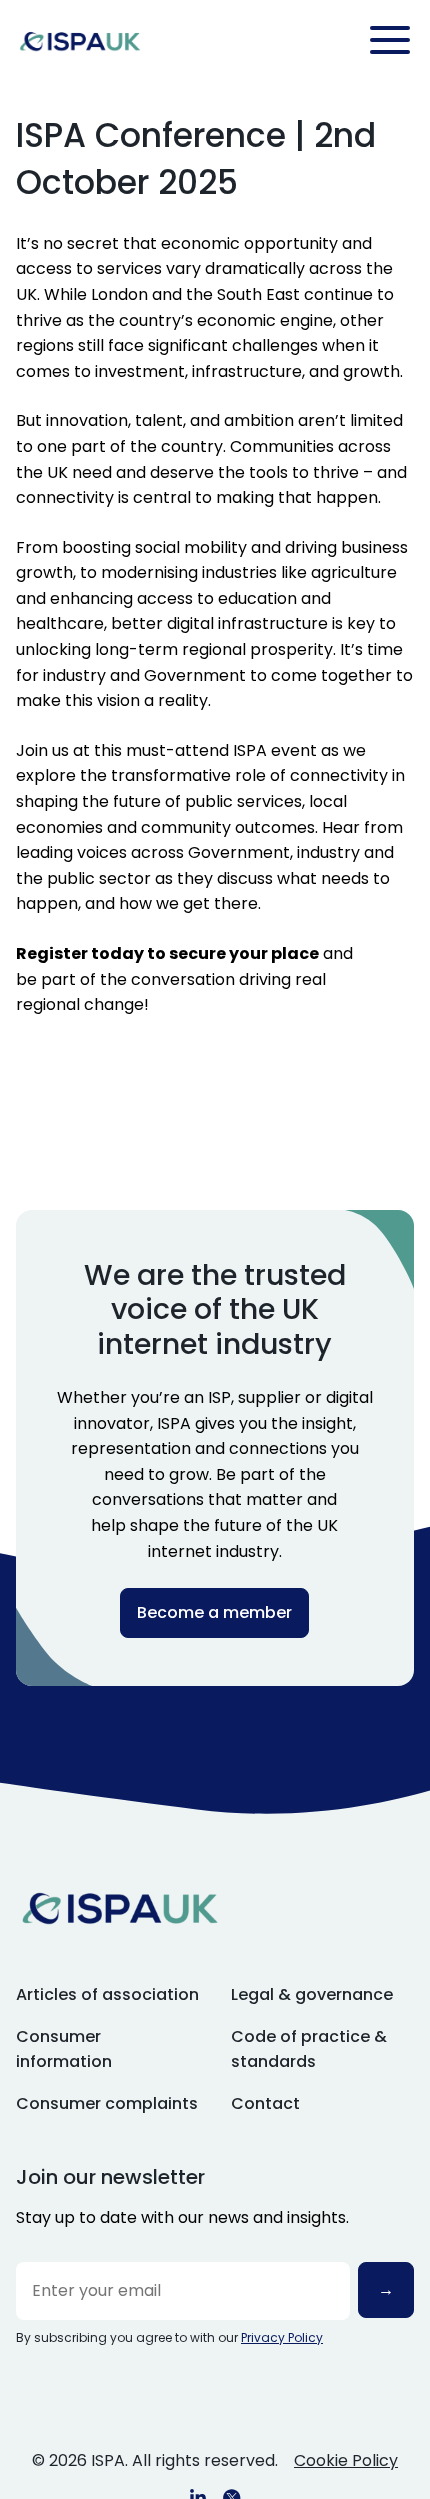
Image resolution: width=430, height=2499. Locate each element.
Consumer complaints (107, 2103)
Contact (265, 2103)
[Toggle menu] (390, 40)
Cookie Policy (346, 2460)
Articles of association (107, 1994)
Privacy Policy (282, 2337)
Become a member (214, 1612)
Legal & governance (312, 1994)
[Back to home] (80, 40)
